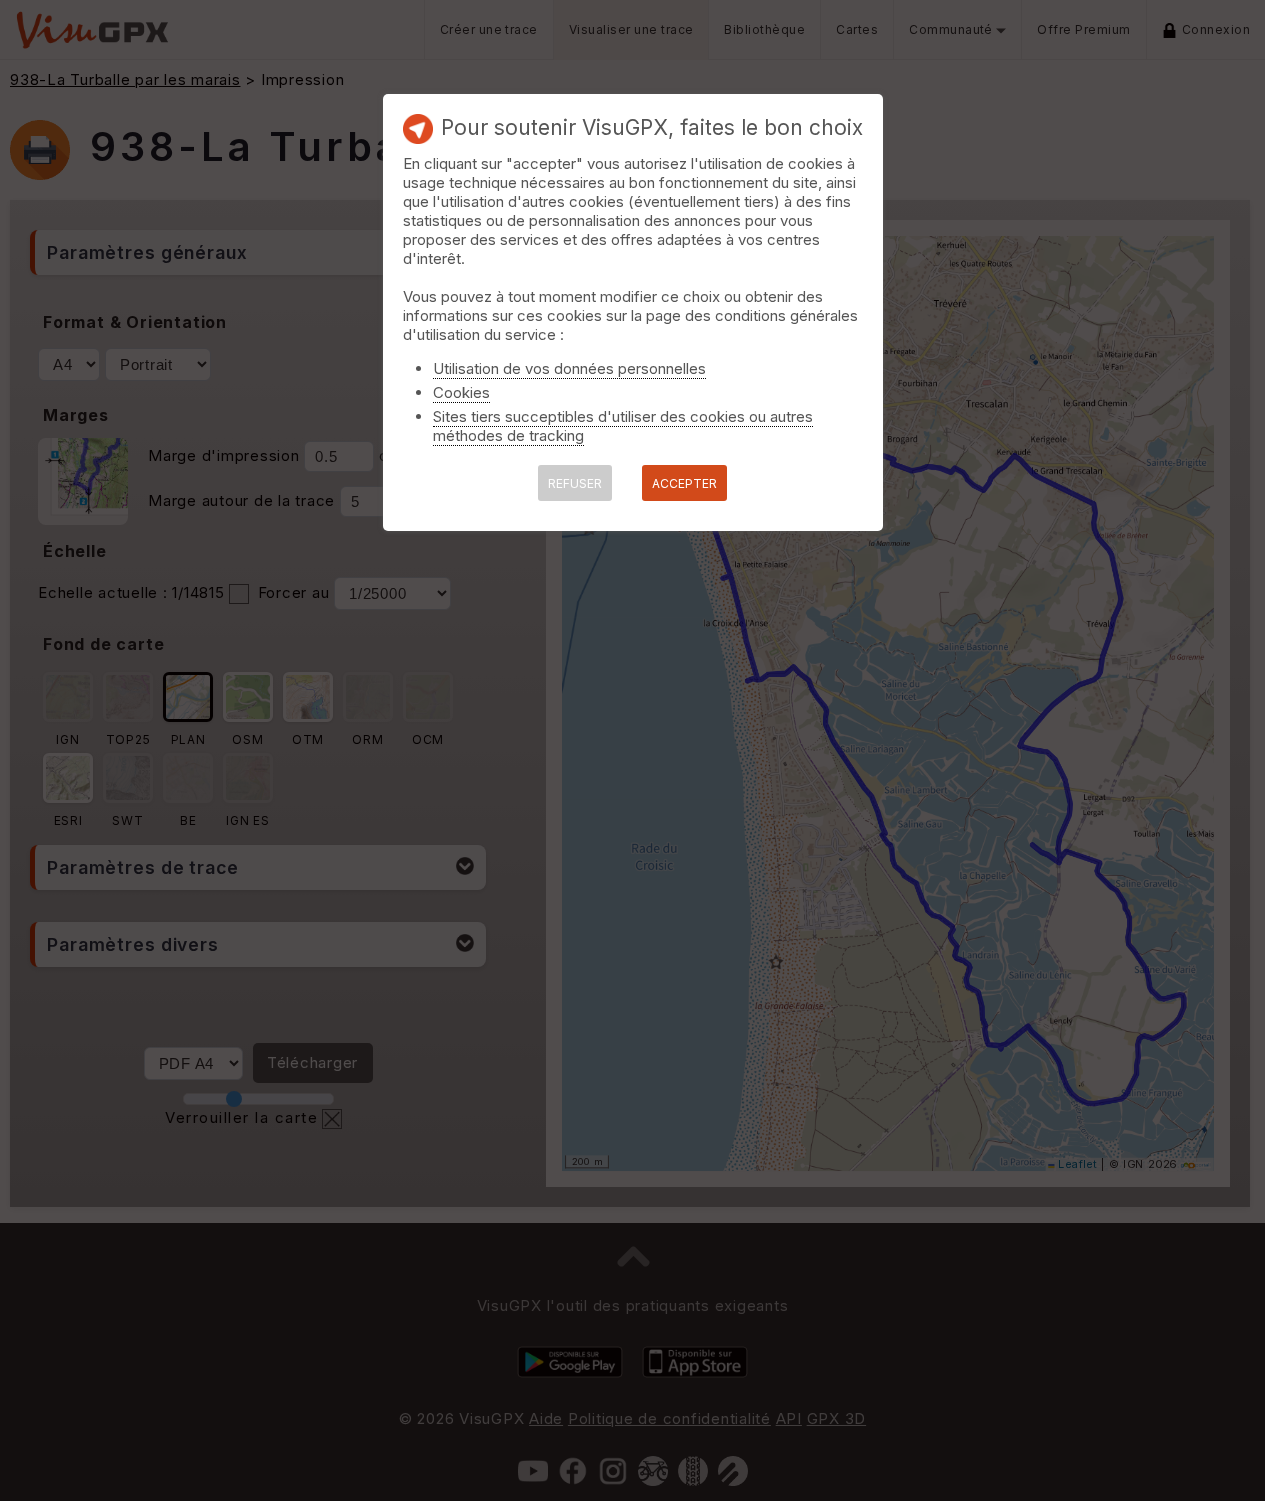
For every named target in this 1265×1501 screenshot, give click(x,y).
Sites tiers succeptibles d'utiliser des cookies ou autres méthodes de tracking (623, 426)
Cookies (461, 392)
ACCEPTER (684, 483)
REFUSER (575, 483)
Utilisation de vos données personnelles (569, 368)
